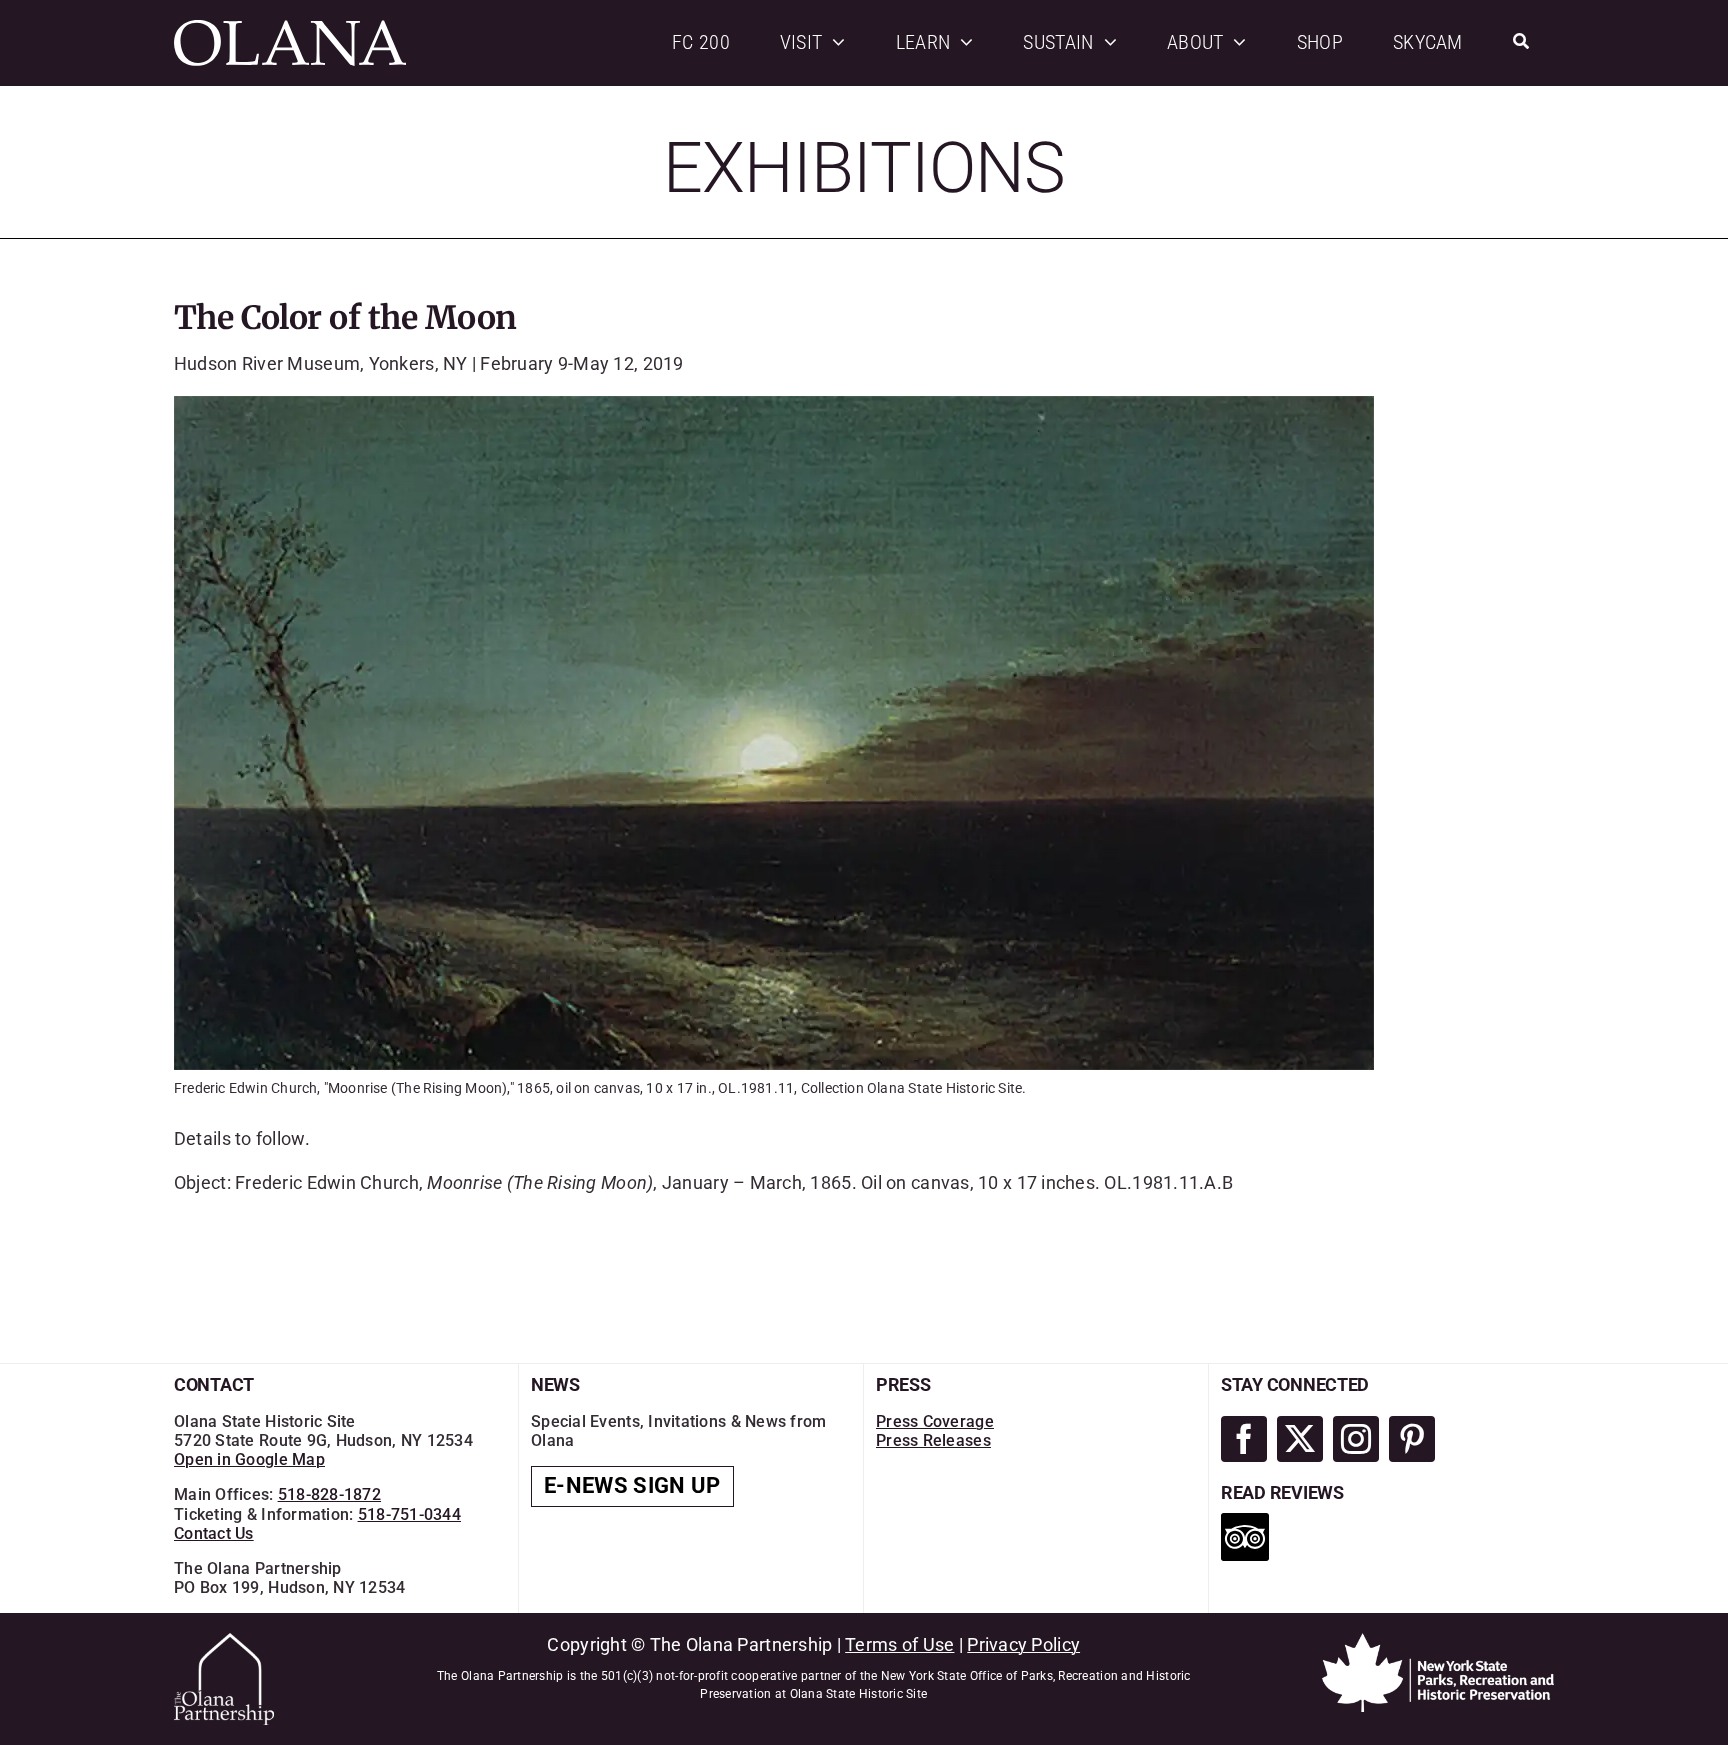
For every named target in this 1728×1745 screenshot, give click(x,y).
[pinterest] (1412, 1439)
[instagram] (1356, 1439)
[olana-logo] (290, 28)
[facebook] (1244, 1439)
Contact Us (214, 1533)
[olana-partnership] (224, 1641)
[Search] (1521, 42)
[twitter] (1300, 1439)
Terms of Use (899, 1644)
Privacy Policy (1023, 1644)
